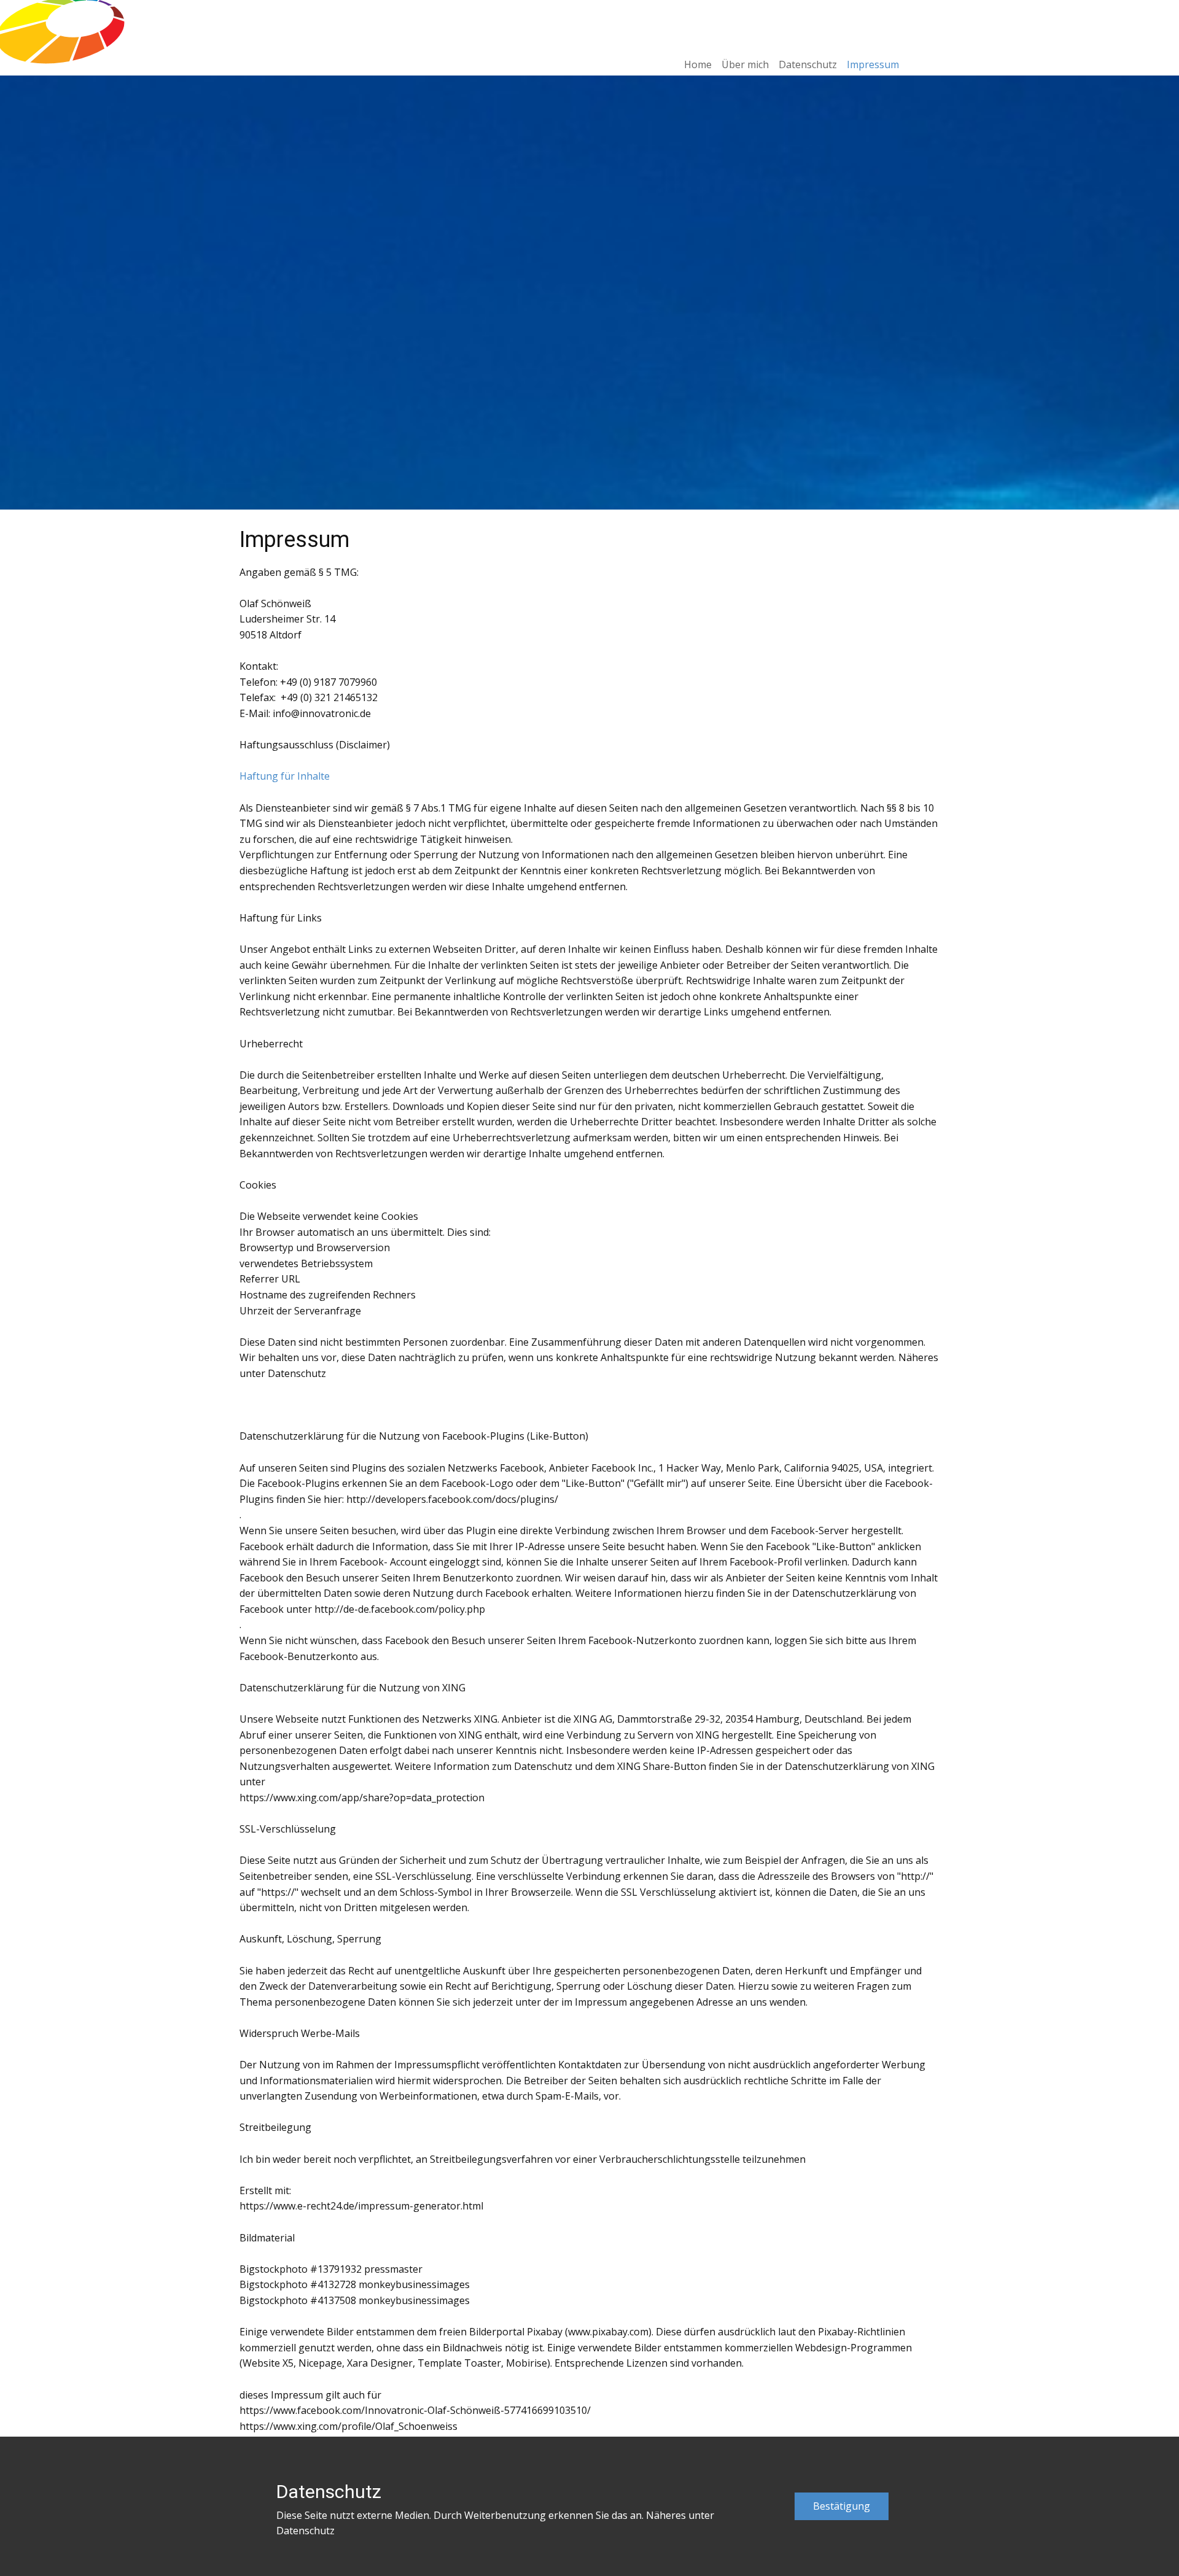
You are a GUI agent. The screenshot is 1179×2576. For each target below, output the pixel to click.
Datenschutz (808, 64)
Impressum (873, 64)
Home (698, 64)
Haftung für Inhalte (285, 776)
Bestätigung (842, 2506)
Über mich (745, 64)
